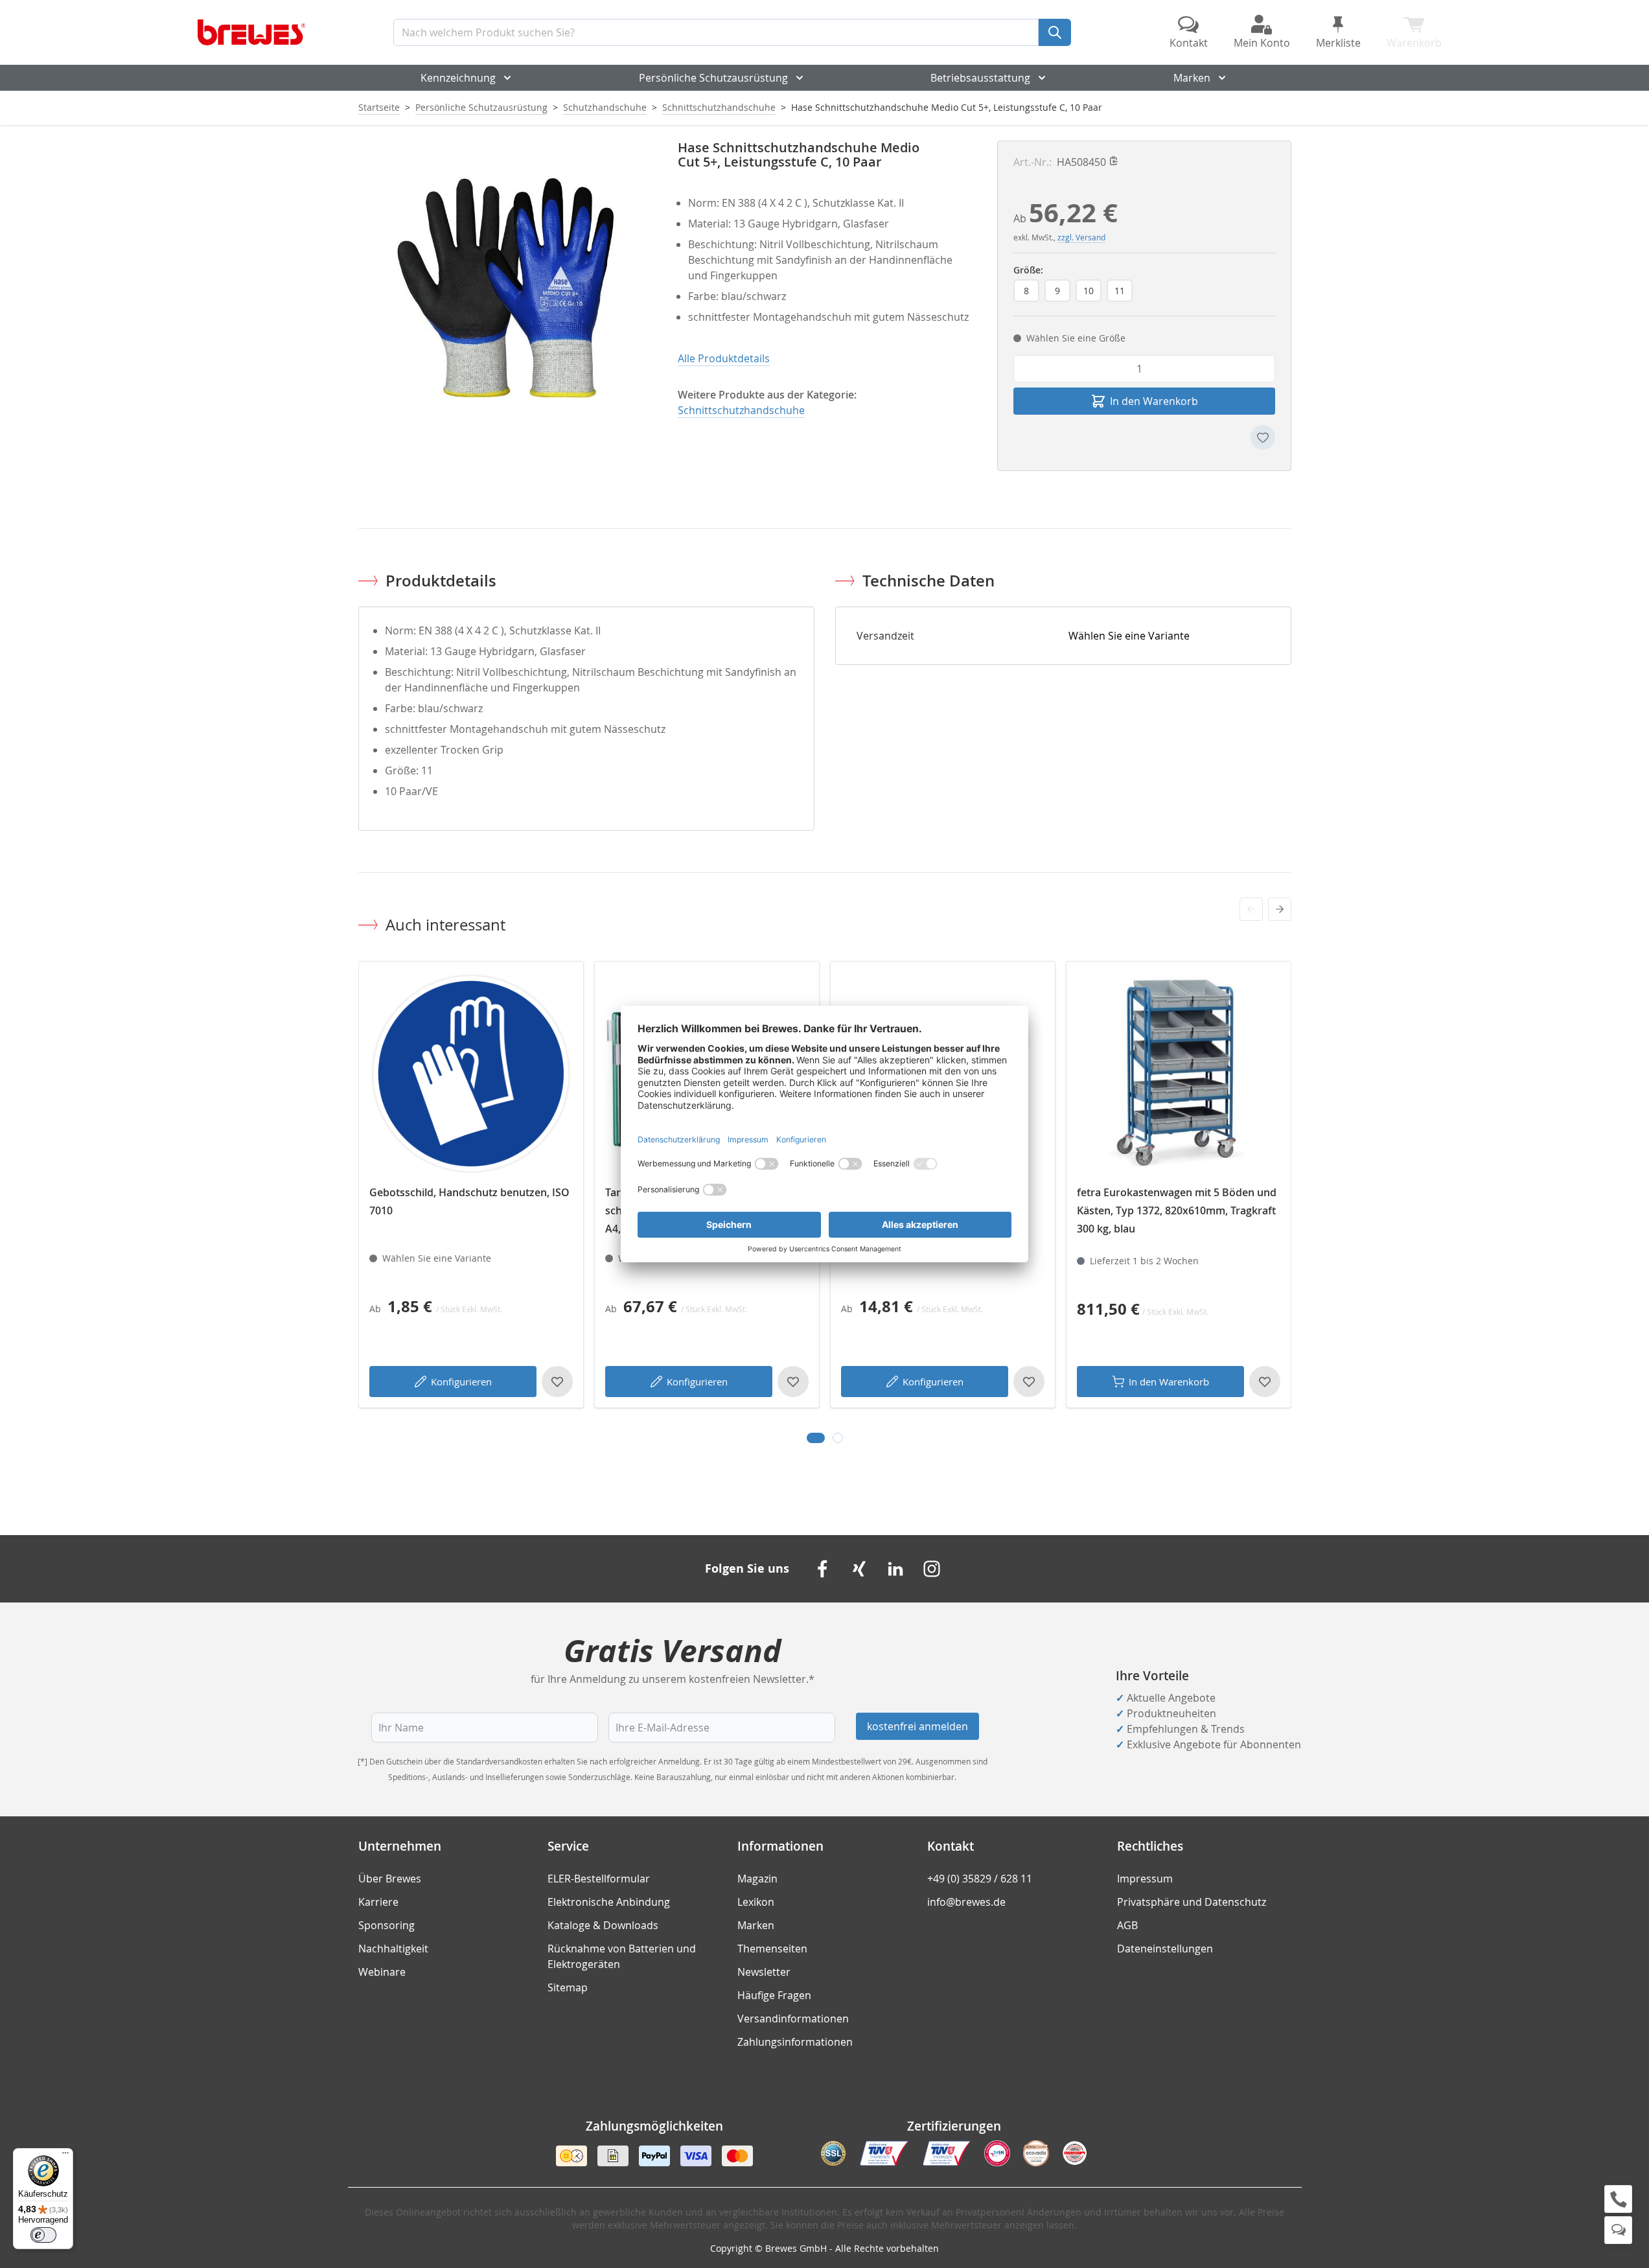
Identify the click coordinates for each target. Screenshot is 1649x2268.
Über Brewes (390, 1879)
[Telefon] (1618, 2199)
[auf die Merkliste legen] (1263, 437)
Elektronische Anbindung (609, 1902)
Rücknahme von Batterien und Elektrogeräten (622, 1956)
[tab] (816, 1438)
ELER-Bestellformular (599, 1879)
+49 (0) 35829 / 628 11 (980, 1879)
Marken (1192, 78)
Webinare (382, 1972)
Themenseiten (772, 1949)
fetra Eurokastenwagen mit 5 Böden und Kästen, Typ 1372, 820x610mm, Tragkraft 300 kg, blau (1177, 1210)
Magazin (757, 1879)
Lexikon (756, 1902)
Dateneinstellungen (1165, 1949)
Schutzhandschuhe (605, 107)
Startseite (379, 107)
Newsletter (764, 1972)
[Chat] (1618, 2230)
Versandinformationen (793, 2019)
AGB (1127, 1925)
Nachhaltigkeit (393, 1949)
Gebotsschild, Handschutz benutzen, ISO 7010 (469, 1201)
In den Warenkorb (1169, 1382)
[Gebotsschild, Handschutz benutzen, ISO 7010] (471, 1074)
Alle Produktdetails (724, 358)
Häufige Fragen (774, 1995)
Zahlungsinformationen (795, 2042)
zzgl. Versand (1081, 237)
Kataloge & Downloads (603, 1925)
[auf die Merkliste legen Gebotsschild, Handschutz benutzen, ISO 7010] (557, 1382)
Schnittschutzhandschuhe (719, 107)
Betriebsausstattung (980, 78)
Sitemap (568, 1987)
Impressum (1145, 1879)
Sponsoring (386, 1925)
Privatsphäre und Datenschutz (1192, 1902)
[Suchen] (1055, 32)
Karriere (378, 1902)
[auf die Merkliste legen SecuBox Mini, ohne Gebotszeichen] (1029, 1382)
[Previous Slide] (1251, 909)
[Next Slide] (1280, 909)
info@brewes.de (966, 1902)
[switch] (43, 2235)
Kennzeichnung (458, 78)
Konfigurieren (461, 1382)
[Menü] (65, 2156)
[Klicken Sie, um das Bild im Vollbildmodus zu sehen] (505, 287)
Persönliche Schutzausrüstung (713, 78)
